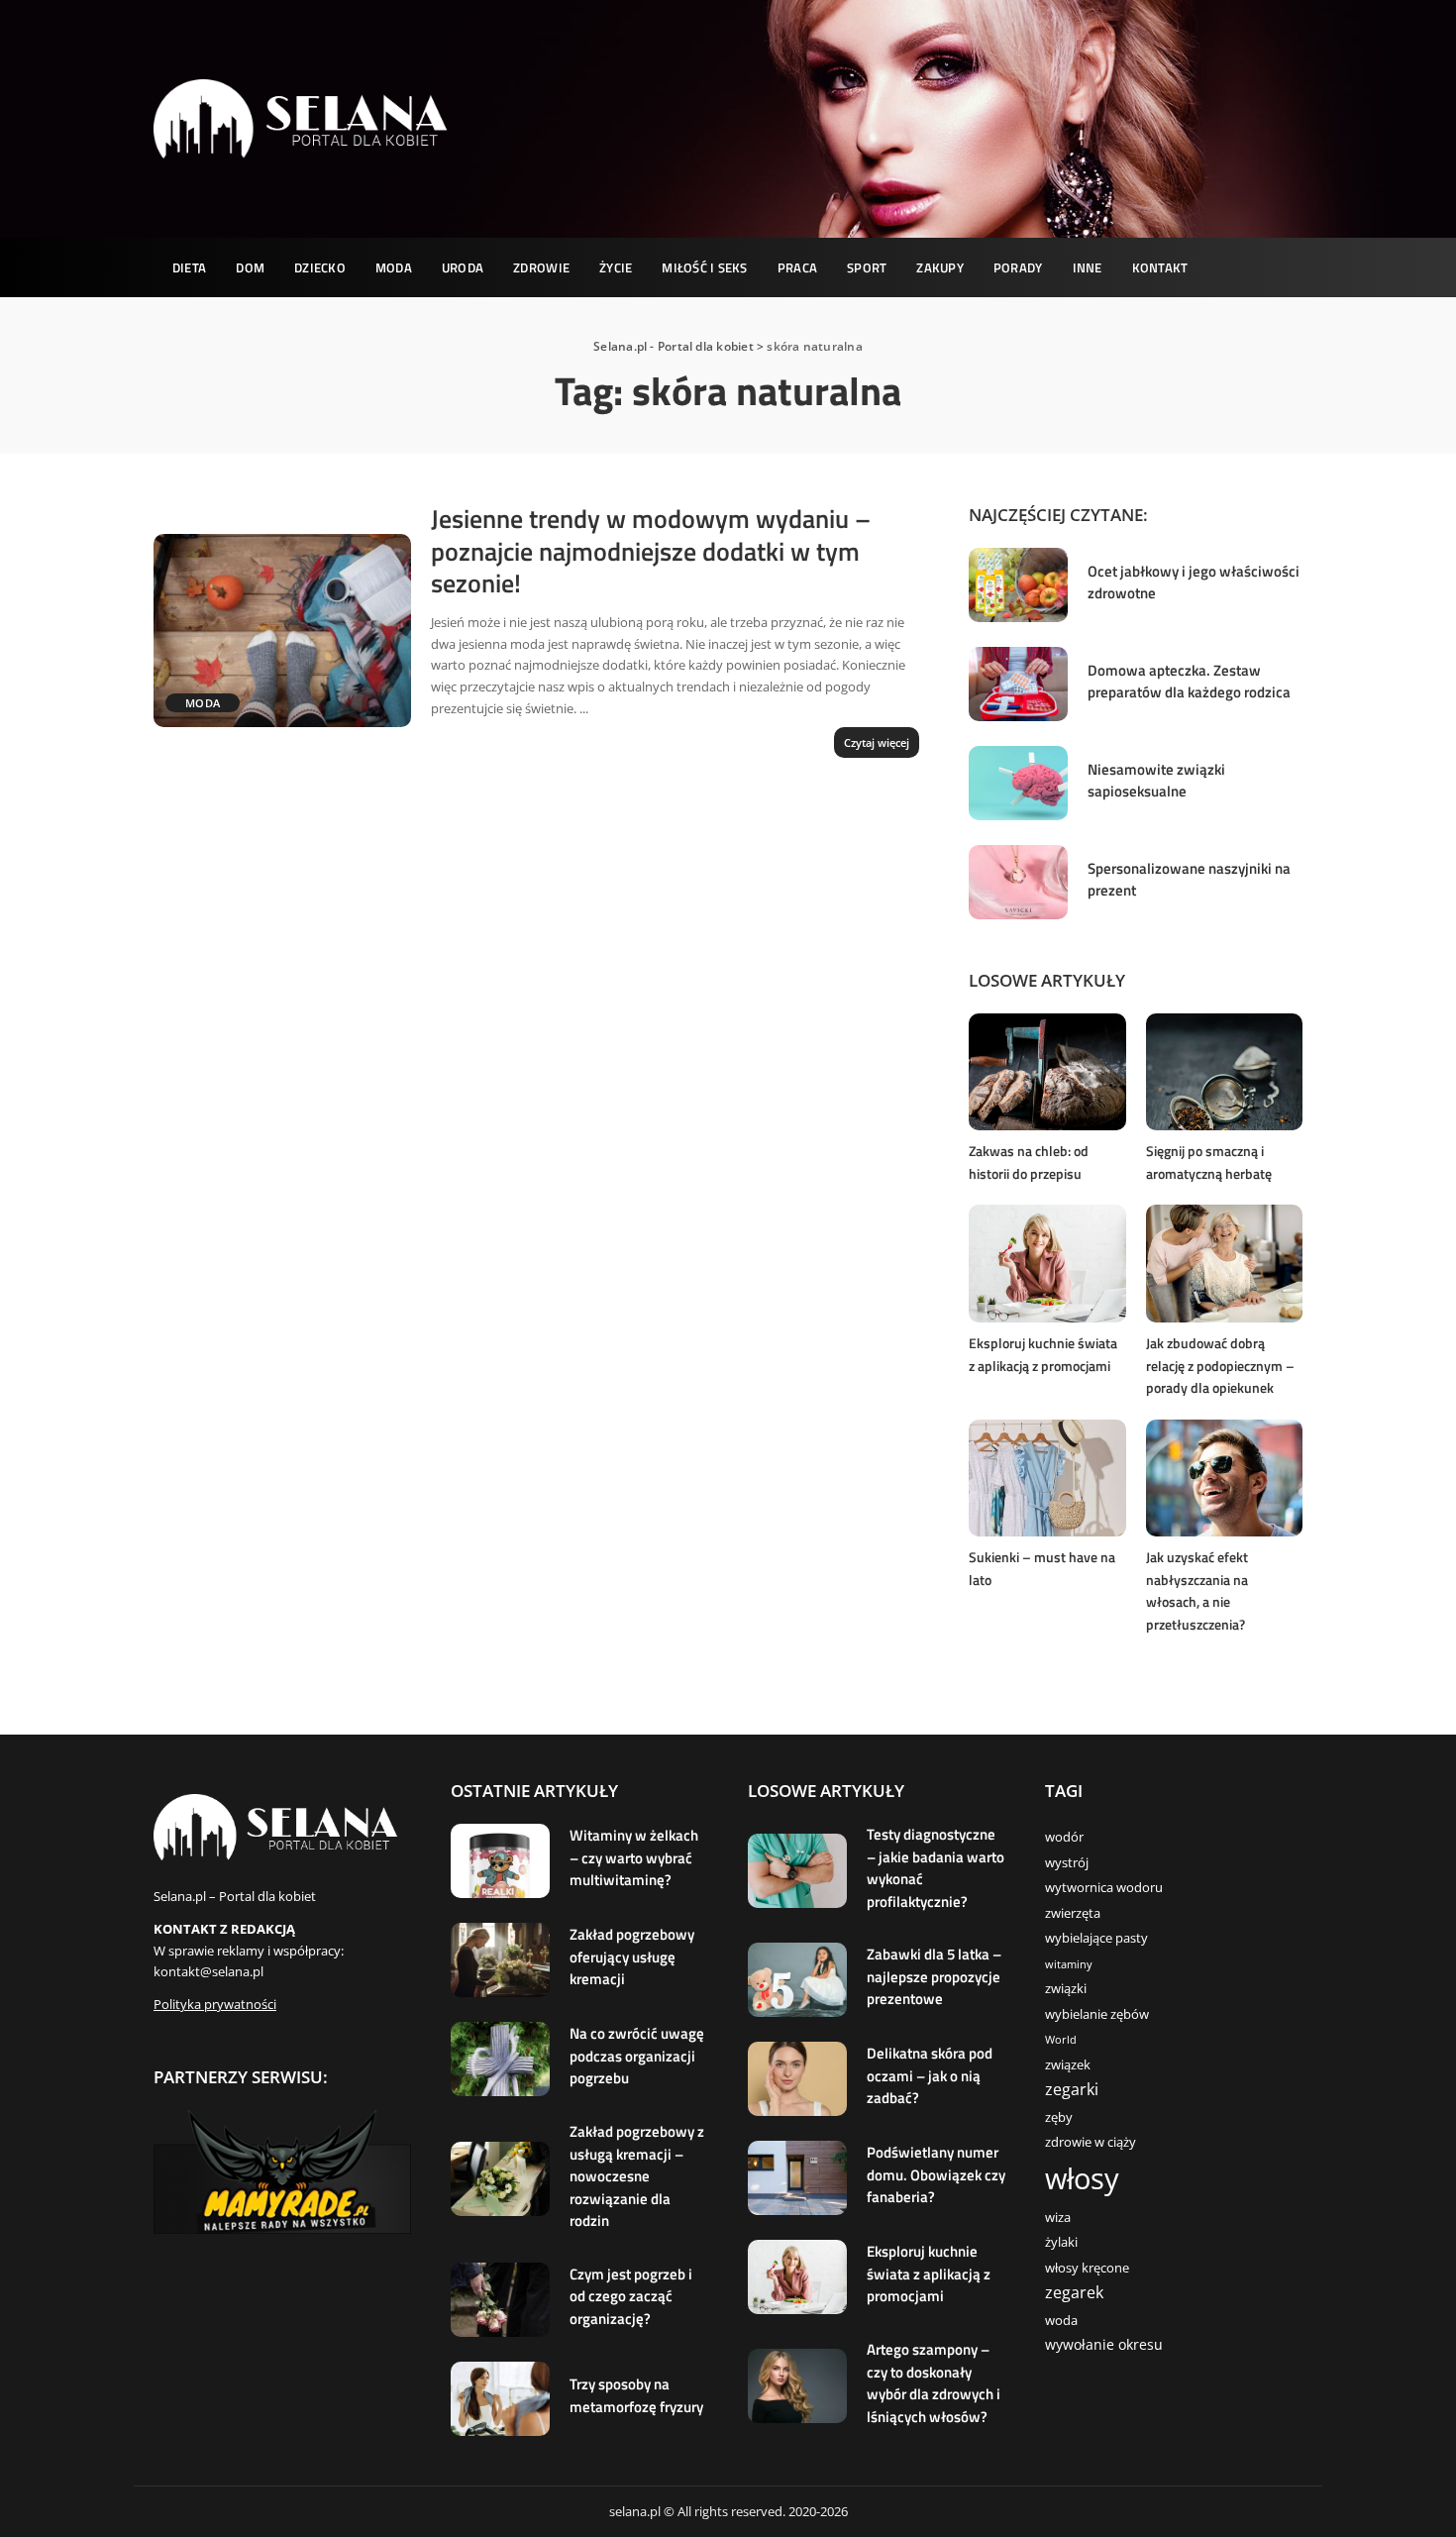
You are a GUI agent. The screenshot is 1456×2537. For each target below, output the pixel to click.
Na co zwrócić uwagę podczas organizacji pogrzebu (637, 2056)
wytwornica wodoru (1104, 1888)
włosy (1082, 2178)
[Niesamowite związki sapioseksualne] (1018, 783)
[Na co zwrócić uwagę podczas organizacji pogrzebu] (500, 2059)
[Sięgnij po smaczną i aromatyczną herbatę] (1224, 1072)
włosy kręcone (1087, 2268)
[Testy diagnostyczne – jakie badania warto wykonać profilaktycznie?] (797, 1871)
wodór (1064, 1837)
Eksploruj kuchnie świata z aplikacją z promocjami (1043, 1354)
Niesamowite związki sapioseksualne (1156, 781)
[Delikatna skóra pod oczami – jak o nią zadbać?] (797, 2079)
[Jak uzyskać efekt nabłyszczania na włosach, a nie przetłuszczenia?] (1224, 1479)
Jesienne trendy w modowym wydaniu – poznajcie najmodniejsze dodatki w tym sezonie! (651, 551)
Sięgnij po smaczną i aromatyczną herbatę (1209, 1162)
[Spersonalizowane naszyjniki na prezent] (1018, 882)
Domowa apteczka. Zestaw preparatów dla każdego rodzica (1189, 682)
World (1061, 2040)
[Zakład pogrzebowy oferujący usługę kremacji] (500, 1960)
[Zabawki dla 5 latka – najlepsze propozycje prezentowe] (797, 1980)
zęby (1059, 2117)
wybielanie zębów (1097, 2014)
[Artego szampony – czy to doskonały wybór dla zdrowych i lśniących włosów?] (797, 2386)
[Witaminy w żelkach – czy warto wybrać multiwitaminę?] (500, 1861)
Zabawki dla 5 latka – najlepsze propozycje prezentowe (934, 1976)
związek (1068, 2065)
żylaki (1061, 2242)
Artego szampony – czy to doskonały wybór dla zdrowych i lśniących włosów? (934, 2383)
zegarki (1072, 2089)
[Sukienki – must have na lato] (1047, 1479)
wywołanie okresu (1104, 2344)
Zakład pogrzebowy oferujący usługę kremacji (632, 1956)
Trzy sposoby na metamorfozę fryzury (636, 2395)
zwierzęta (1073, 1913)
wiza (1058, 2218)
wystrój (1067, 1863)
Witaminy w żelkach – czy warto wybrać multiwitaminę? (634, 1857)
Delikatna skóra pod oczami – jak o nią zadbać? (930, 2075)
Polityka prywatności (215, 2004)
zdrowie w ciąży (1091, 2142)
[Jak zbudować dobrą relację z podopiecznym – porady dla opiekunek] (1224, 1264)
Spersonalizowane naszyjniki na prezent (1189, 880)
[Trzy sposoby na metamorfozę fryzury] (500, 2399)
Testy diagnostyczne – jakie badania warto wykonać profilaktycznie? (936, 1868)
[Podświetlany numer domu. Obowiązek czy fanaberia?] (797, 2178)
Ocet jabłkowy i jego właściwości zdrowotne (1194, 582)
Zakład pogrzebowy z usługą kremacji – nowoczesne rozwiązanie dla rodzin (637, 2176)
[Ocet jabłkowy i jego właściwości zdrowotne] (1018, 585)
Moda (203, 703)
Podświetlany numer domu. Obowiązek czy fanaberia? (936, 2174)
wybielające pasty (1096, 1938)
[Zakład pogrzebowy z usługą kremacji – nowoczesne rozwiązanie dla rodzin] (500, 2179)
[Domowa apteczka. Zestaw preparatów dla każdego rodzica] (1018, 684)
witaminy (1069, 1964)
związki (1066, 1989)
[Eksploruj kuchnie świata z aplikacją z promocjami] (1047, 1264)
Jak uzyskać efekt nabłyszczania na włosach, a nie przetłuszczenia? (1197, 1590)
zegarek (1074, 2292)
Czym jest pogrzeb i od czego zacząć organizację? (631, 2296)
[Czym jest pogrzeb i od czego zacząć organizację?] (500, 2300)
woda (1061, 2321)
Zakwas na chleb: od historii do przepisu (1029, 1162)
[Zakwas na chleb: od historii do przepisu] (1047, 1072)
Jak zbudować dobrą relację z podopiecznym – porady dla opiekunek (1220, 1365)
